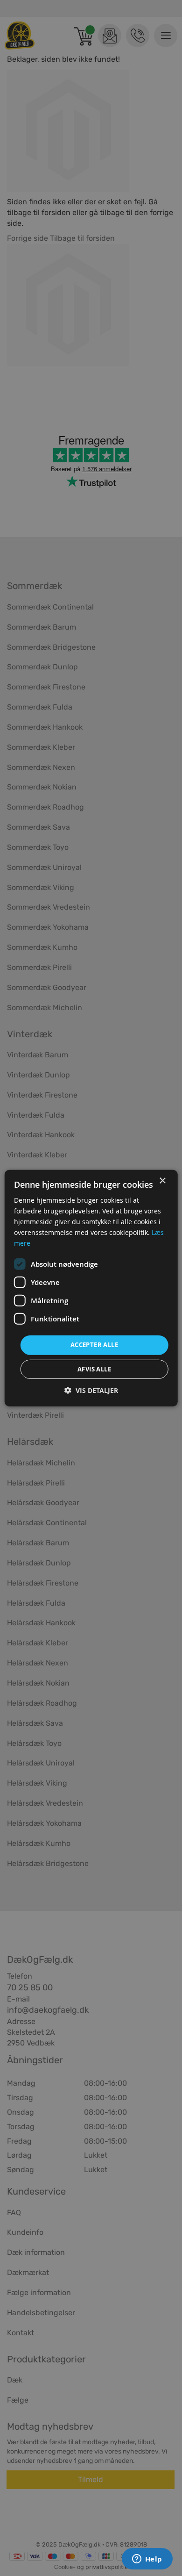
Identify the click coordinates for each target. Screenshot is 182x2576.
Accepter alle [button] (94, 1345)
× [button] (162, 1180)
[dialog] (91, 1288)
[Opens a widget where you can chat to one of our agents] (147, 2560)
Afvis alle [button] (94, 1369)
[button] (91, 1390)
